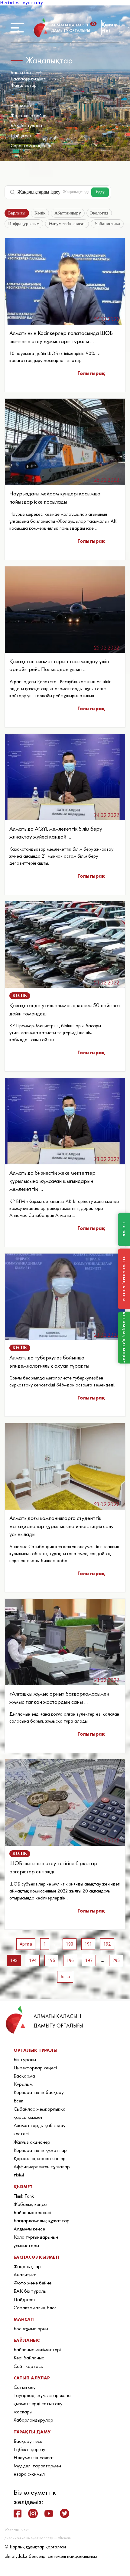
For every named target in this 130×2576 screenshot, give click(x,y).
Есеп (18, 2101)
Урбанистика (107, 224)
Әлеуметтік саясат (67, 224)
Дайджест (21, 135)
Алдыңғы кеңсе (29, 2229)
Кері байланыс (29, 2358)
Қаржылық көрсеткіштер (40, 2158)
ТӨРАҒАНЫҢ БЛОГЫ (124, 1279)
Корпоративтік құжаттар (40, 2150)
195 (51, 1960)
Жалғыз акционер (32, 2142)
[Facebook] (18, 2514)
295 (116, 1960)
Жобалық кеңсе (30, 2204)
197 (89, 1960)
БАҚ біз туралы (26, 125)
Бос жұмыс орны (31, 2328)
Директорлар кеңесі (35, 2068)
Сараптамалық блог (31, 145)
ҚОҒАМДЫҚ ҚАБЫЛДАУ (124, 1337)
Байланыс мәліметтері (37, 2349)
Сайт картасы (29, 2366)
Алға (65, 1977)
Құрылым (23, 2084)
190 (70, 1944)
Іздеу (100, 192)
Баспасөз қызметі (28, 79)
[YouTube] (49, 2514)
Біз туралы (25, 2059)
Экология (99, 213)
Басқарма (24, 2076)
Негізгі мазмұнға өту (21, 3)
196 (70, 1960)
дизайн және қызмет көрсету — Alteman (38, 2538)
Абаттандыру (68, 213)
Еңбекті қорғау (29, 2449)
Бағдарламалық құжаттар (42, 2220)
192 (107, 1944)
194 (33, 1960)
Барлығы (17, 213)
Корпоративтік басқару (39, 2092)
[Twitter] (65, 2513)
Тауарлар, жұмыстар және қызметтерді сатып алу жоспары (42, 2403)
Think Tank (24, 2196)
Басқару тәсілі (29, 2441)
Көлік (40, 213)
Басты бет (21, 72)
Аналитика (22, 105)
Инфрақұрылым (24, 224)
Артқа (26, 1944)
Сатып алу (25, 2387)
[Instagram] (33, 2514)
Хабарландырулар (33, 2420)
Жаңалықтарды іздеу (39, 192)
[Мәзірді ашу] (17, 28)
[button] (95, 24)
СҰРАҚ (124, 1229)
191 (88, 1944)
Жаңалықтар (24, 85)
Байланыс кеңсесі (32, 2212)
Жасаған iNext (16, 2530)
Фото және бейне (28, 115)
